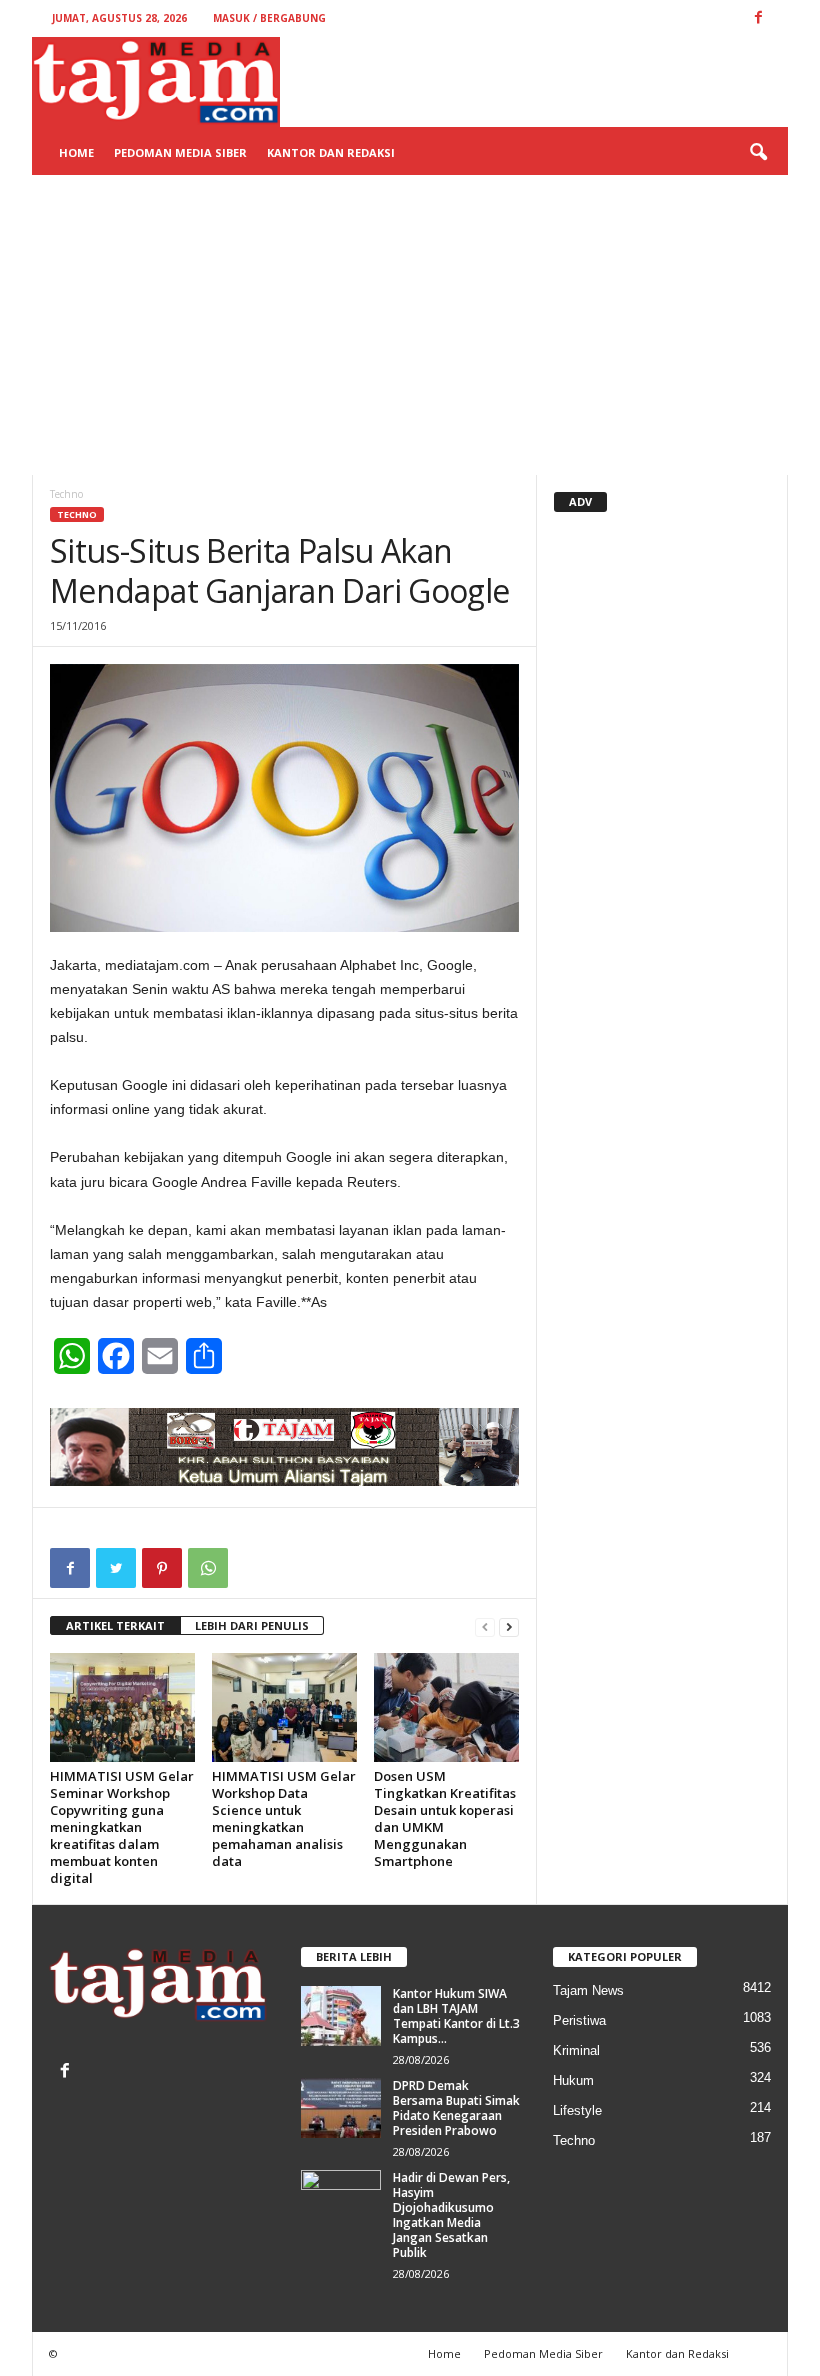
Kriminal (576, 2050)
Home (76, 152)
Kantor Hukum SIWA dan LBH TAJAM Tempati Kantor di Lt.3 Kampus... (456, 2016)
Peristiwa (579, 2020)
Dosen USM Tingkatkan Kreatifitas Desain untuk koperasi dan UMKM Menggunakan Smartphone (445, 1818)
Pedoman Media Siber (180, 152)
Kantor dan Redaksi (331, 152)
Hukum (573, 2080)
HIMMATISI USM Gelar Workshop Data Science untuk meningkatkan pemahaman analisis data (284, 1818)
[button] (758, 153)
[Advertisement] (410, 325)
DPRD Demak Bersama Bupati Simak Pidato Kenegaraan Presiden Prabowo (456, 2108)
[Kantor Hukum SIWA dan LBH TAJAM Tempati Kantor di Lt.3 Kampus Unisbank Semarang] (341, 2016)
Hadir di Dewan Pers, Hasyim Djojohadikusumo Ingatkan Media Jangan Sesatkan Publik (451, 2215)
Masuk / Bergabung (269, 18)
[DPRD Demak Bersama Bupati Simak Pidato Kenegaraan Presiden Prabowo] (341, 2108)
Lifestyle (577, 2110)
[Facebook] (67, 2072)
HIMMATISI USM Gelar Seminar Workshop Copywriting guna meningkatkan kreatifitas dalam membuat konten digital (122, 1827)
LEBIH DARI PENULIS (252, 1625)
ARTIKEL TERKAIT (115, 1625)
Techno (77, 514)
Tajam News (588, 1990)
